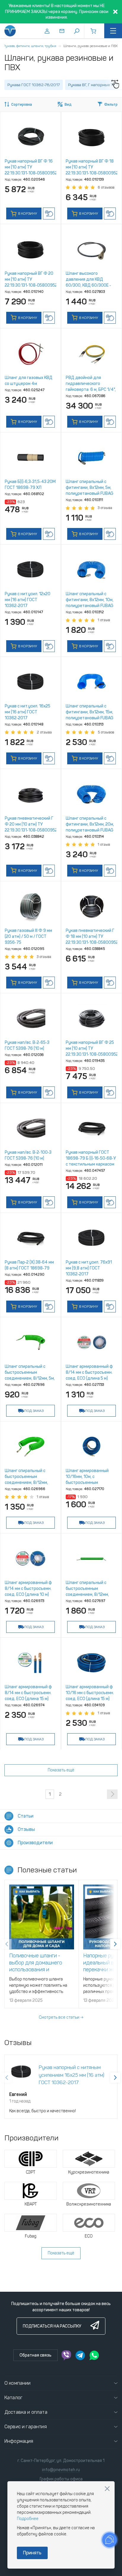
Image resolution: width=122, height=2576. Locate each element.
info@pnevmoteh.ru (61, 2470)
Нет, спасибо (107, 2489)
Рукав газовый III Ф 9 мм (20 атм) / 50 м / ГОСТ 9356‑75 (28, 936)
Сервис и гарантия (26, 2427)
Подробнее (28, 2519)
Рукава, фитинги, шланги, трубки (30, 46)
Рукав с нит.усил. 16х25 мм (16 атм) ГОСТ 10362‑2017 (28, 712)
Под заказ (34, 1411)
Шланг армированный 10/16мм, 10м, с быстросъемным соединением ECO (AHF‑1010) (87, 1483)
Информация (19, 2441)
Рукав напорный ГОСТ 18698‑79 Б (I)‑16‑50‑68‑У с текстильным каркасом (91, 1158)
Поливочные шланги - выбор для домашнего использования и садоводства (36, 1966)
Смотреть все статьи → (61, 2017)
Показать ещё (61, 1770)
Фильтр (111, 105)
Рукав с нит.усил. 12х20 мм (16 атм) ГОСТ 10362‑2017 (28, 600)
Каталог (13, 2398)
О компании (18, 2383)
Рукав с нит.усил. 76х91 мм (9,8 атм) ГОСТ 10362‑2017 (89, 1268)
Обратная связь (36, 2355)
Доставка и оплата (26, 2412)
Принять (32, 2553)
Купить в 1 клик (49, 214)
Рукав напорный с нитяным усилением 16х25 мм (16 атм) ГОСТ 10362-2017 (72, 2075)
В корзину (27, 214)
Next (115, 1944)
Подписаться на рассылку (52, 2326)
